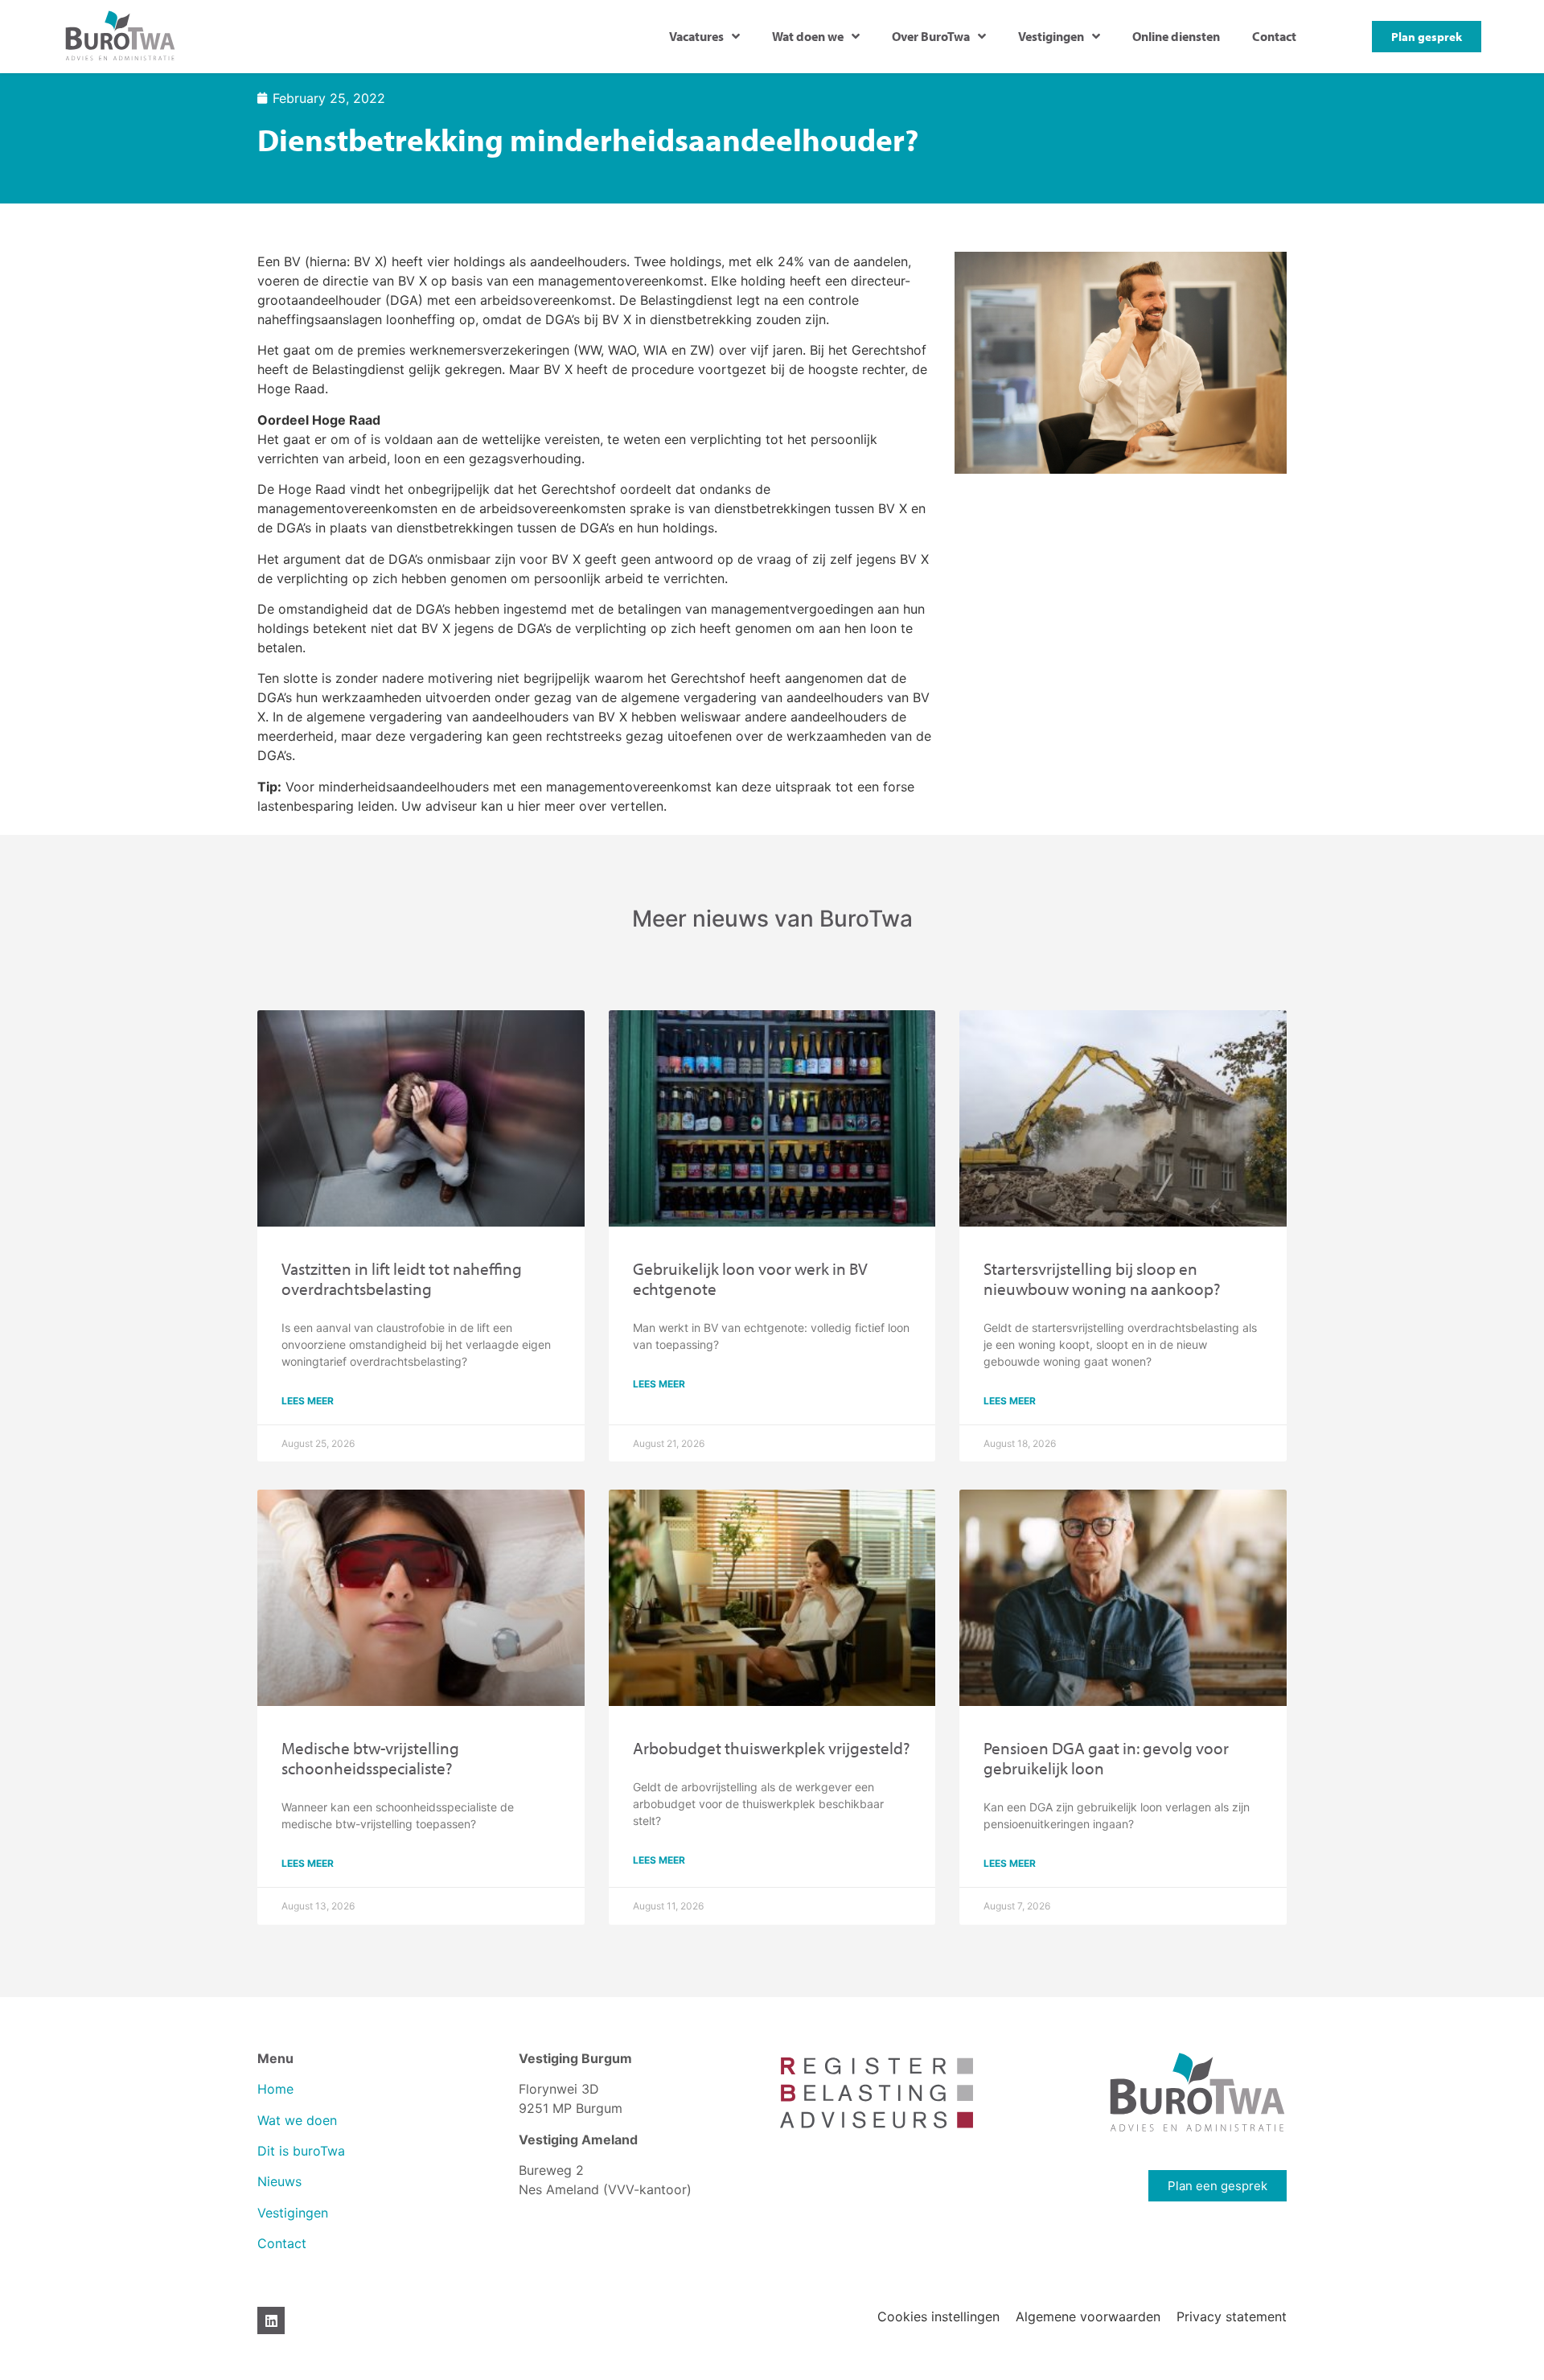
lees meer (308, 1401)
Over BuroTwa (931, 36)
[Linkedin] (271, 2320)
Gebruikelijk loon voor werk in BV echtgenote (750, 1278)
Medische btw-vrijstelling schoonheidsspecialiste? (370, 1758)
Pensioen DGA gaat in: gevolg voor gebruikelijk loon (1106, 1758)
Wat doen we (808, 36)
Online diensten (1176, 36)
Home (275, 2089)
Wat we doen (297, 2120)
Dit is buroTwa (301, 2151)
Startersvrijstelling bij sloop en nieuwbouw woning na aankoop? (1102, 1278)
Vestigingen (1051, 36)
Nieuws (279, 2181)
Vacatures (696, 36)
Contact (1274, 36)
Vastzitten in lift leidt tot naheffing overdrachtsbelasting (402, 1278)
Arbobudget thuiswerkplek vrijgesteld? (772, 1748)
